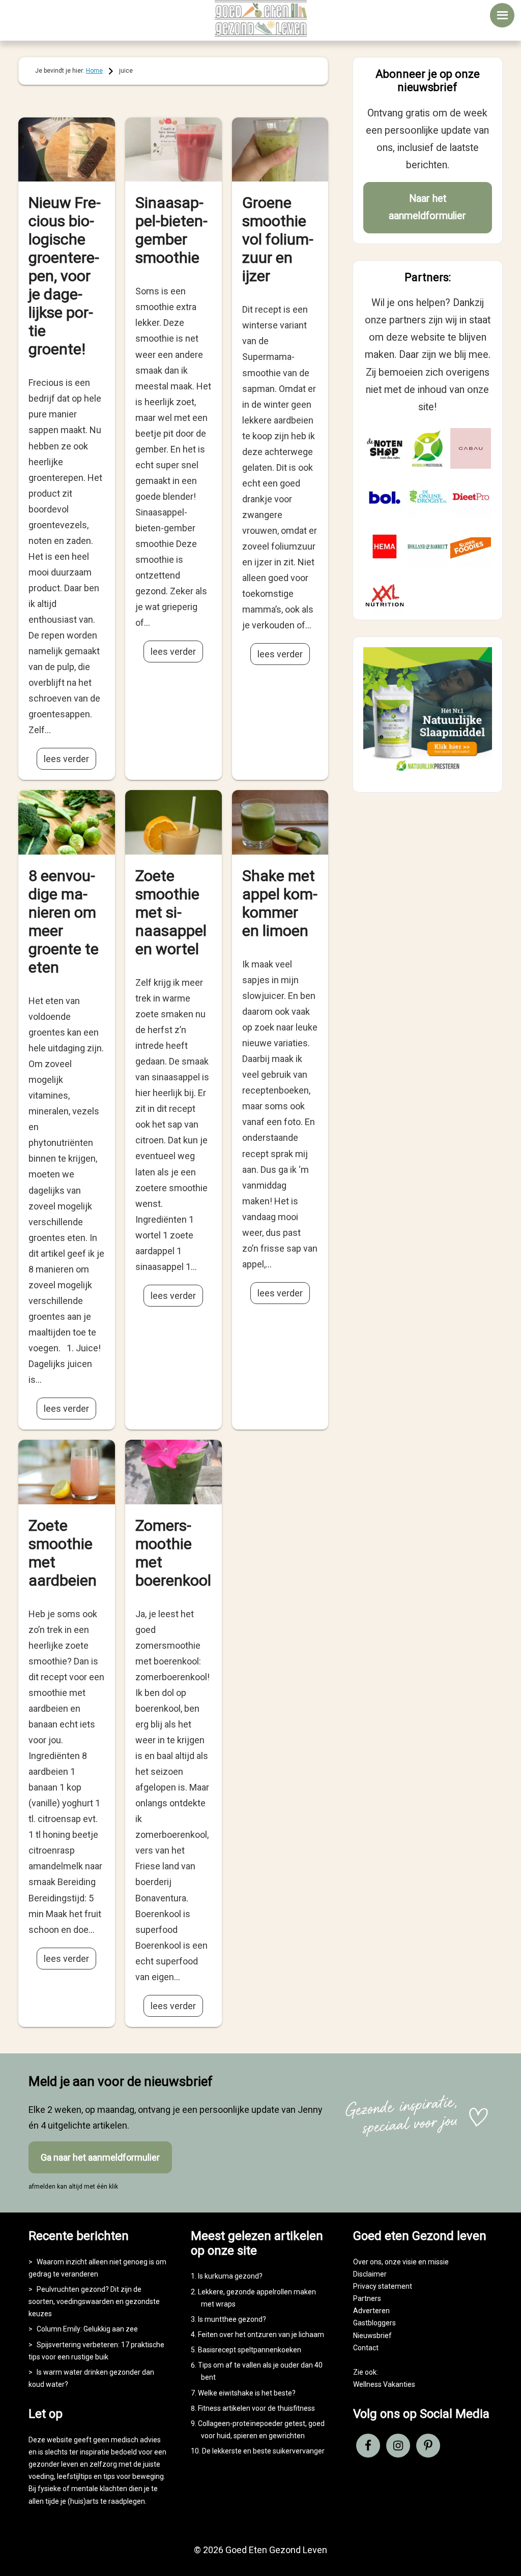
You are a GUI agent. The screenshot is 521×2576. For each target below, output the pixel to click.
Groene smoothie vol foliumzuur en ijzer (278, 239)
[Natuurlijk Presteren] (428, 773)
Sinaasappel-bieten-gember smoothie (171, 230)
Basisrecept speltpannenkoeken (250, 2350)
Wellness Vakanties (384, 2384)
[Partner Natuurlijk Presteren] (427, 448)
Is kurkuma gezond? (230, 2276)
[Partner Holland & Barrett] (427, 547)
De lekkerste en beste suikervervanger (263, 2451)
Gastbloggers (374, 2323)
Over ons (367, 2262)
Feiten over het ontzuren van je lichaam (261, 2335)
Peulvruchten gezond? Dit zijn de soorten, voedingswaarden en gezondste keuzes (94, 2301)
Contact (366, 2348)
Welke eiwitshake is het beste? (247, 2393)
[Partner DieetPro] (471, 497)
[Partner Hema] (385, 547)
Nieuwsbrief (372, 2336)
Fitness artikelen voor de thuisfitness (256, 2408)
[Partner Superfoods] (471, 547)
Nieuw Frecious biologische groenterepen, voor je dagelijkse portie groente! (65, 276)
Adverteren (371, 2311)
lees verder (66, 759)
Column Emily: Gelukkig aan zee (87, 2329)
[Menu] (502, 15)
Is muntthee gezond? (232, 2319)
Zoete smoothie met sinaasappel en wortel (171, 912)
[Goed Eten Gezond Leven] (260, 18)
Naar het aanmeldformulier (427, 207)
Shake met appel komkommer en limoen (280, 903)
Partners (367, 2298)
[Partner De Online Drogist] (427, 497)
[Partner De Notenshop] (385, 448)
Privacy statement (383, 2286)
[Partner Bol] (385, 497)
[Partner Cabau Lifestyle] (471, 448)
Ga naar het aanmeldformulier (100, 2157)
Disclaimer (370, 2274)
